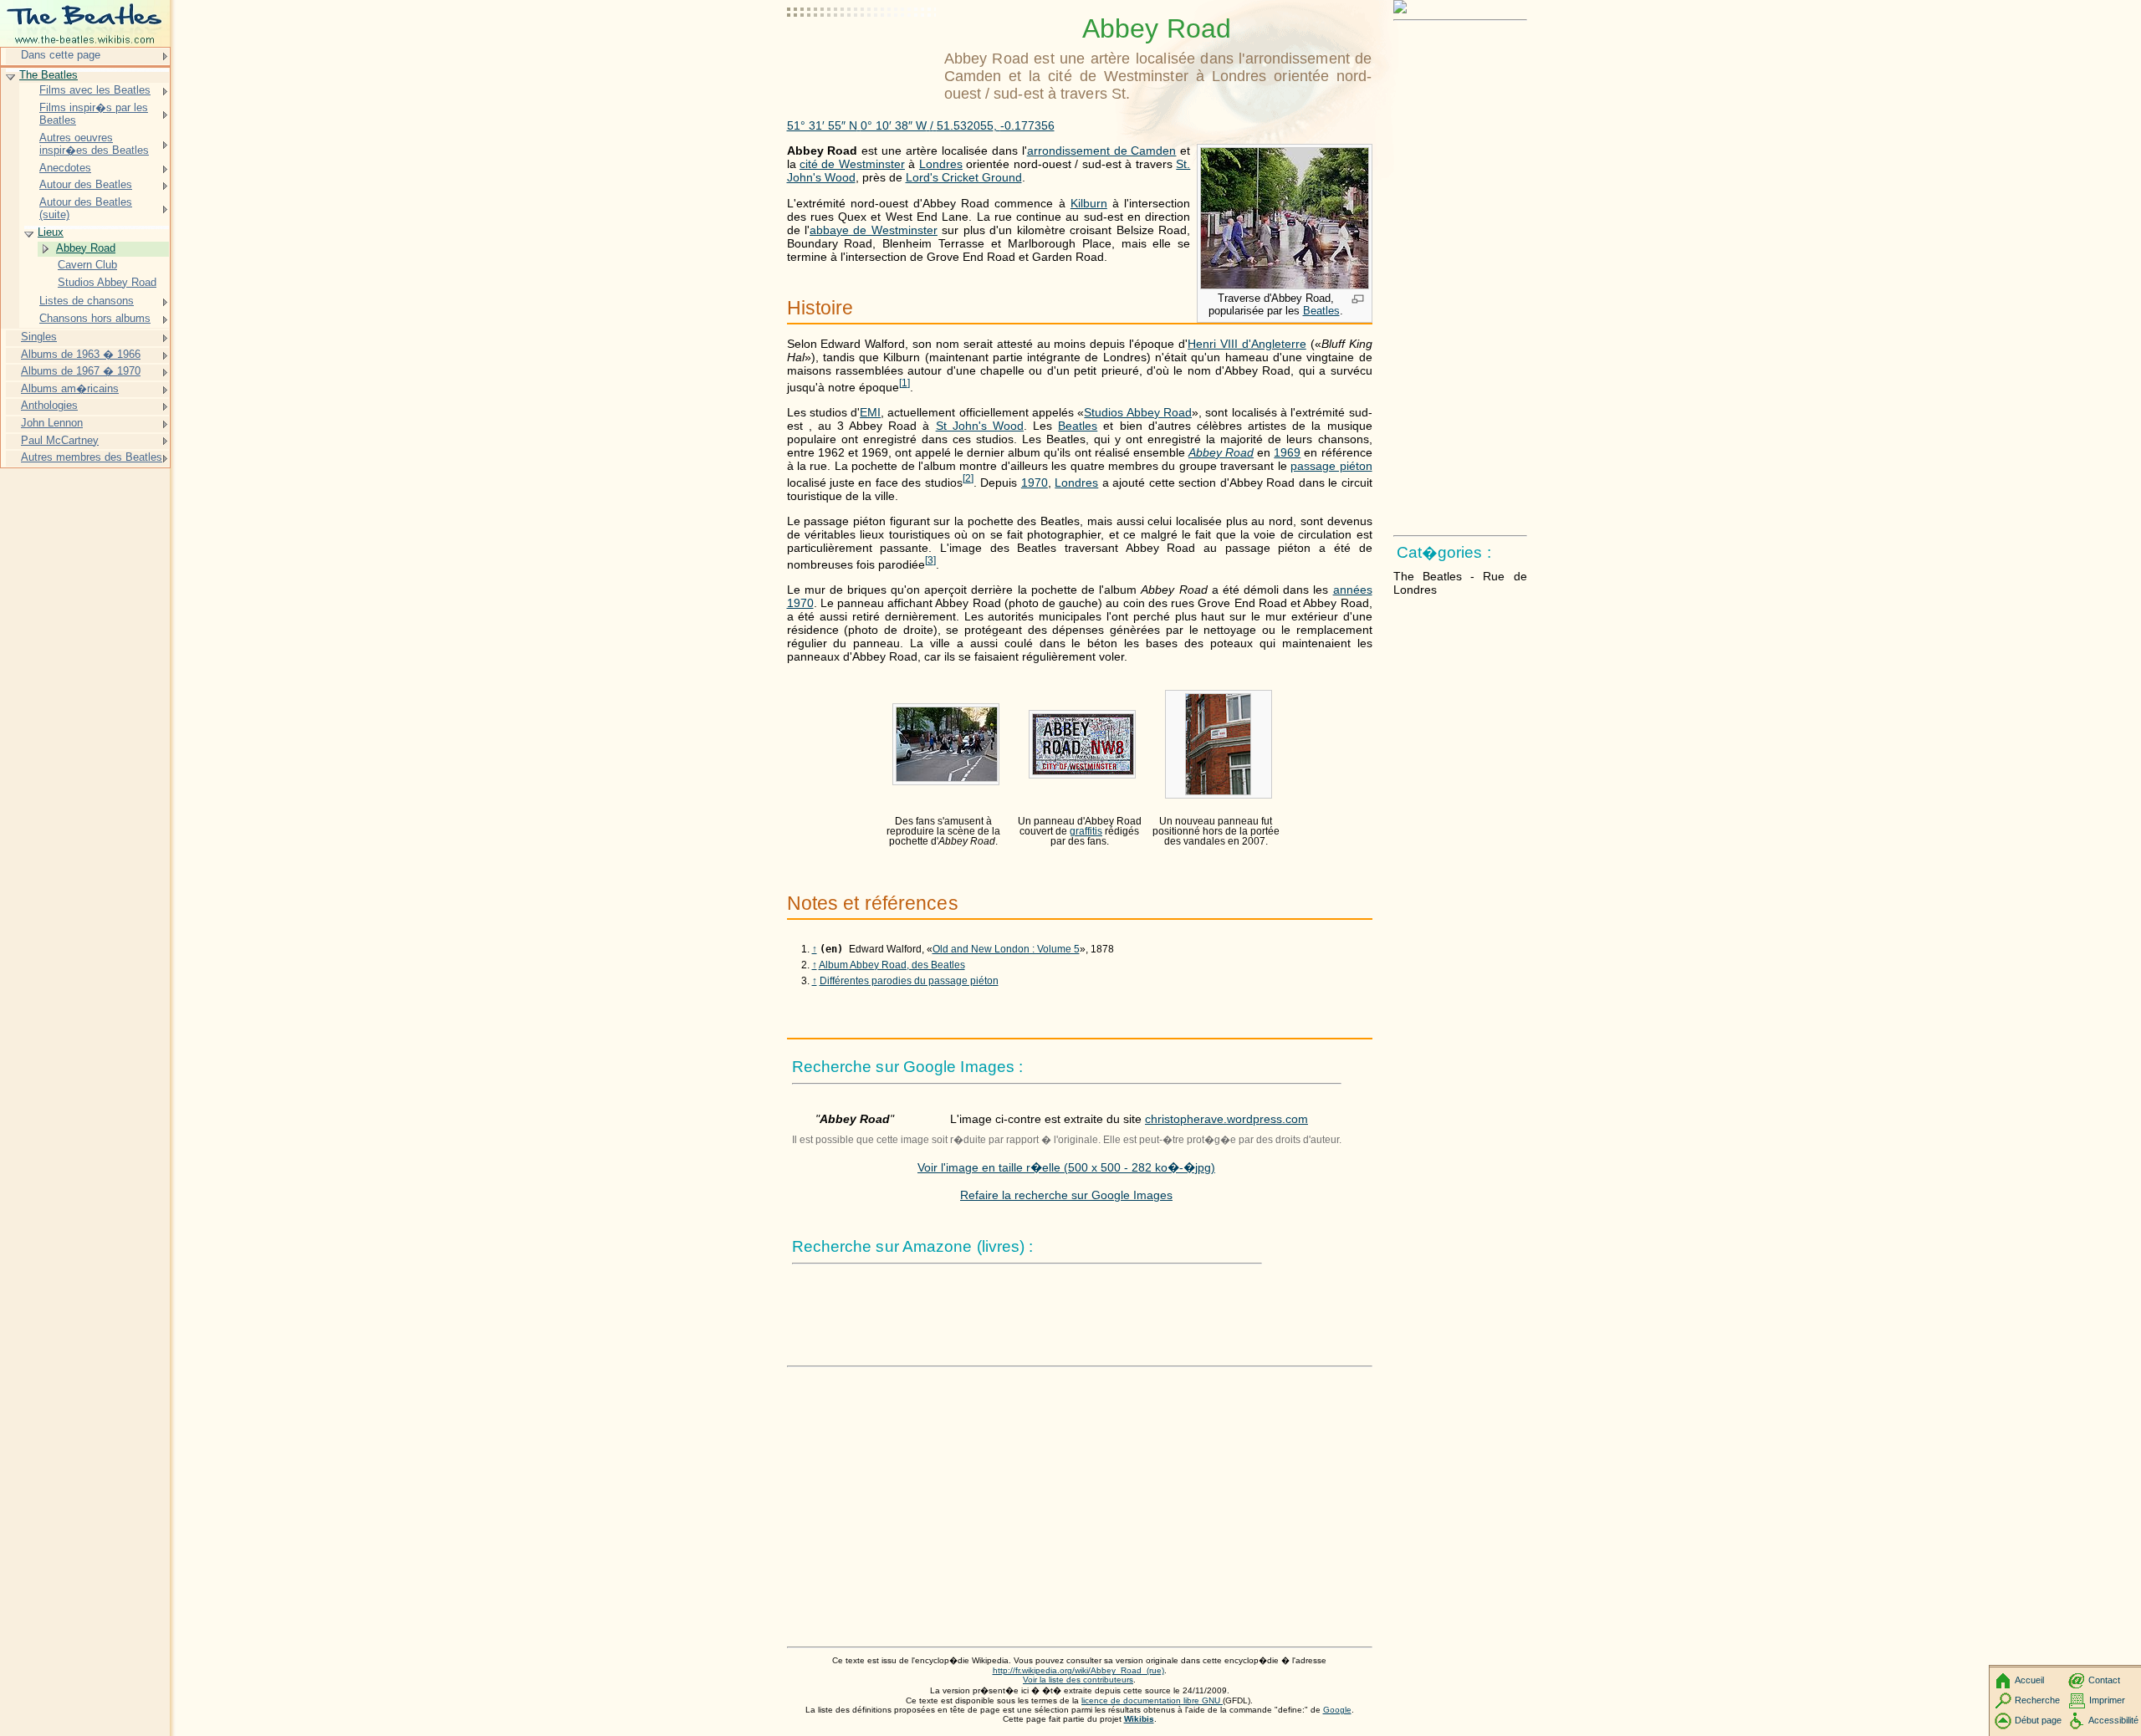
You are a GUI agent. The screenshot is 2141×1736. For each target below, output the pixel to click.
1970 (1035, 483)
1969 (1287, 452)
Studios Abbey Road (1138, 412)
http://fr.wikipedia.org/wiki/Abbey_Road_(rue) (1078, 1670)
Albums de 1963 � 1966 (81, 354)
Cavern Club (87, 265)
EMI (870, 412)
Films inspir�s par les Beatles (94, 114)
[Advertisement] (862, 54)
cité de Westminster (852, 164)
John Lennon (52, 423)
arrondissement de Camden (1102, 151)
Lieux (51, 232)
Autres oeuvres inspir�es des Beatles (94, 144)
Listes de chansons (87, 301)
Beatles (1321, 311)
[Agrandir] (1358, 300)
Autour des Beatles (86, 184)
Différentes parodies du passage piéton (909, 981)
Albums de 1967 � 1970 (81, 371)
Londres (941, 164)
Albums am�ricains (70, 388)
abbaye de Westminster (874, 230)
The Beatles (49, 75)
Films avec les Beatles (95, 90)
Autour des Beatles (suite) (86, 209)
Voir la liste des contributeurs (1078, 1680)
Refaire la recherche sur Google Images (1066, 1195)
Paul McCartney (60, 440)
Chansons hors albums (95, 318)
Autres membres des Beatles (92, 457)
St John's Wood (980, 426)
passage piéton (1331, 466)
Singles (39, 337)
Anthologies (49, 405)
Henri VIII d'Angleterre (1247, 344)
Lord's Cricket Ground (964, 177)
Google (1337, 1710)
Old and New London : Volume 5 (1006, 949)
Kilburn (1089, 203)
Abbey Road (1221, 452)
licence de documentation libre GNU (1152, 1700)
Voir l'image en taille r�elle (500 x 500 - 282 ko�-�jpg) (1066, 1167)
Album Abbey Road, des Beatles (892, 965)
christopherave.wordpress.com (1226, 1119)
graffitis (1086, 831)
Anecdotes (65, 168)
